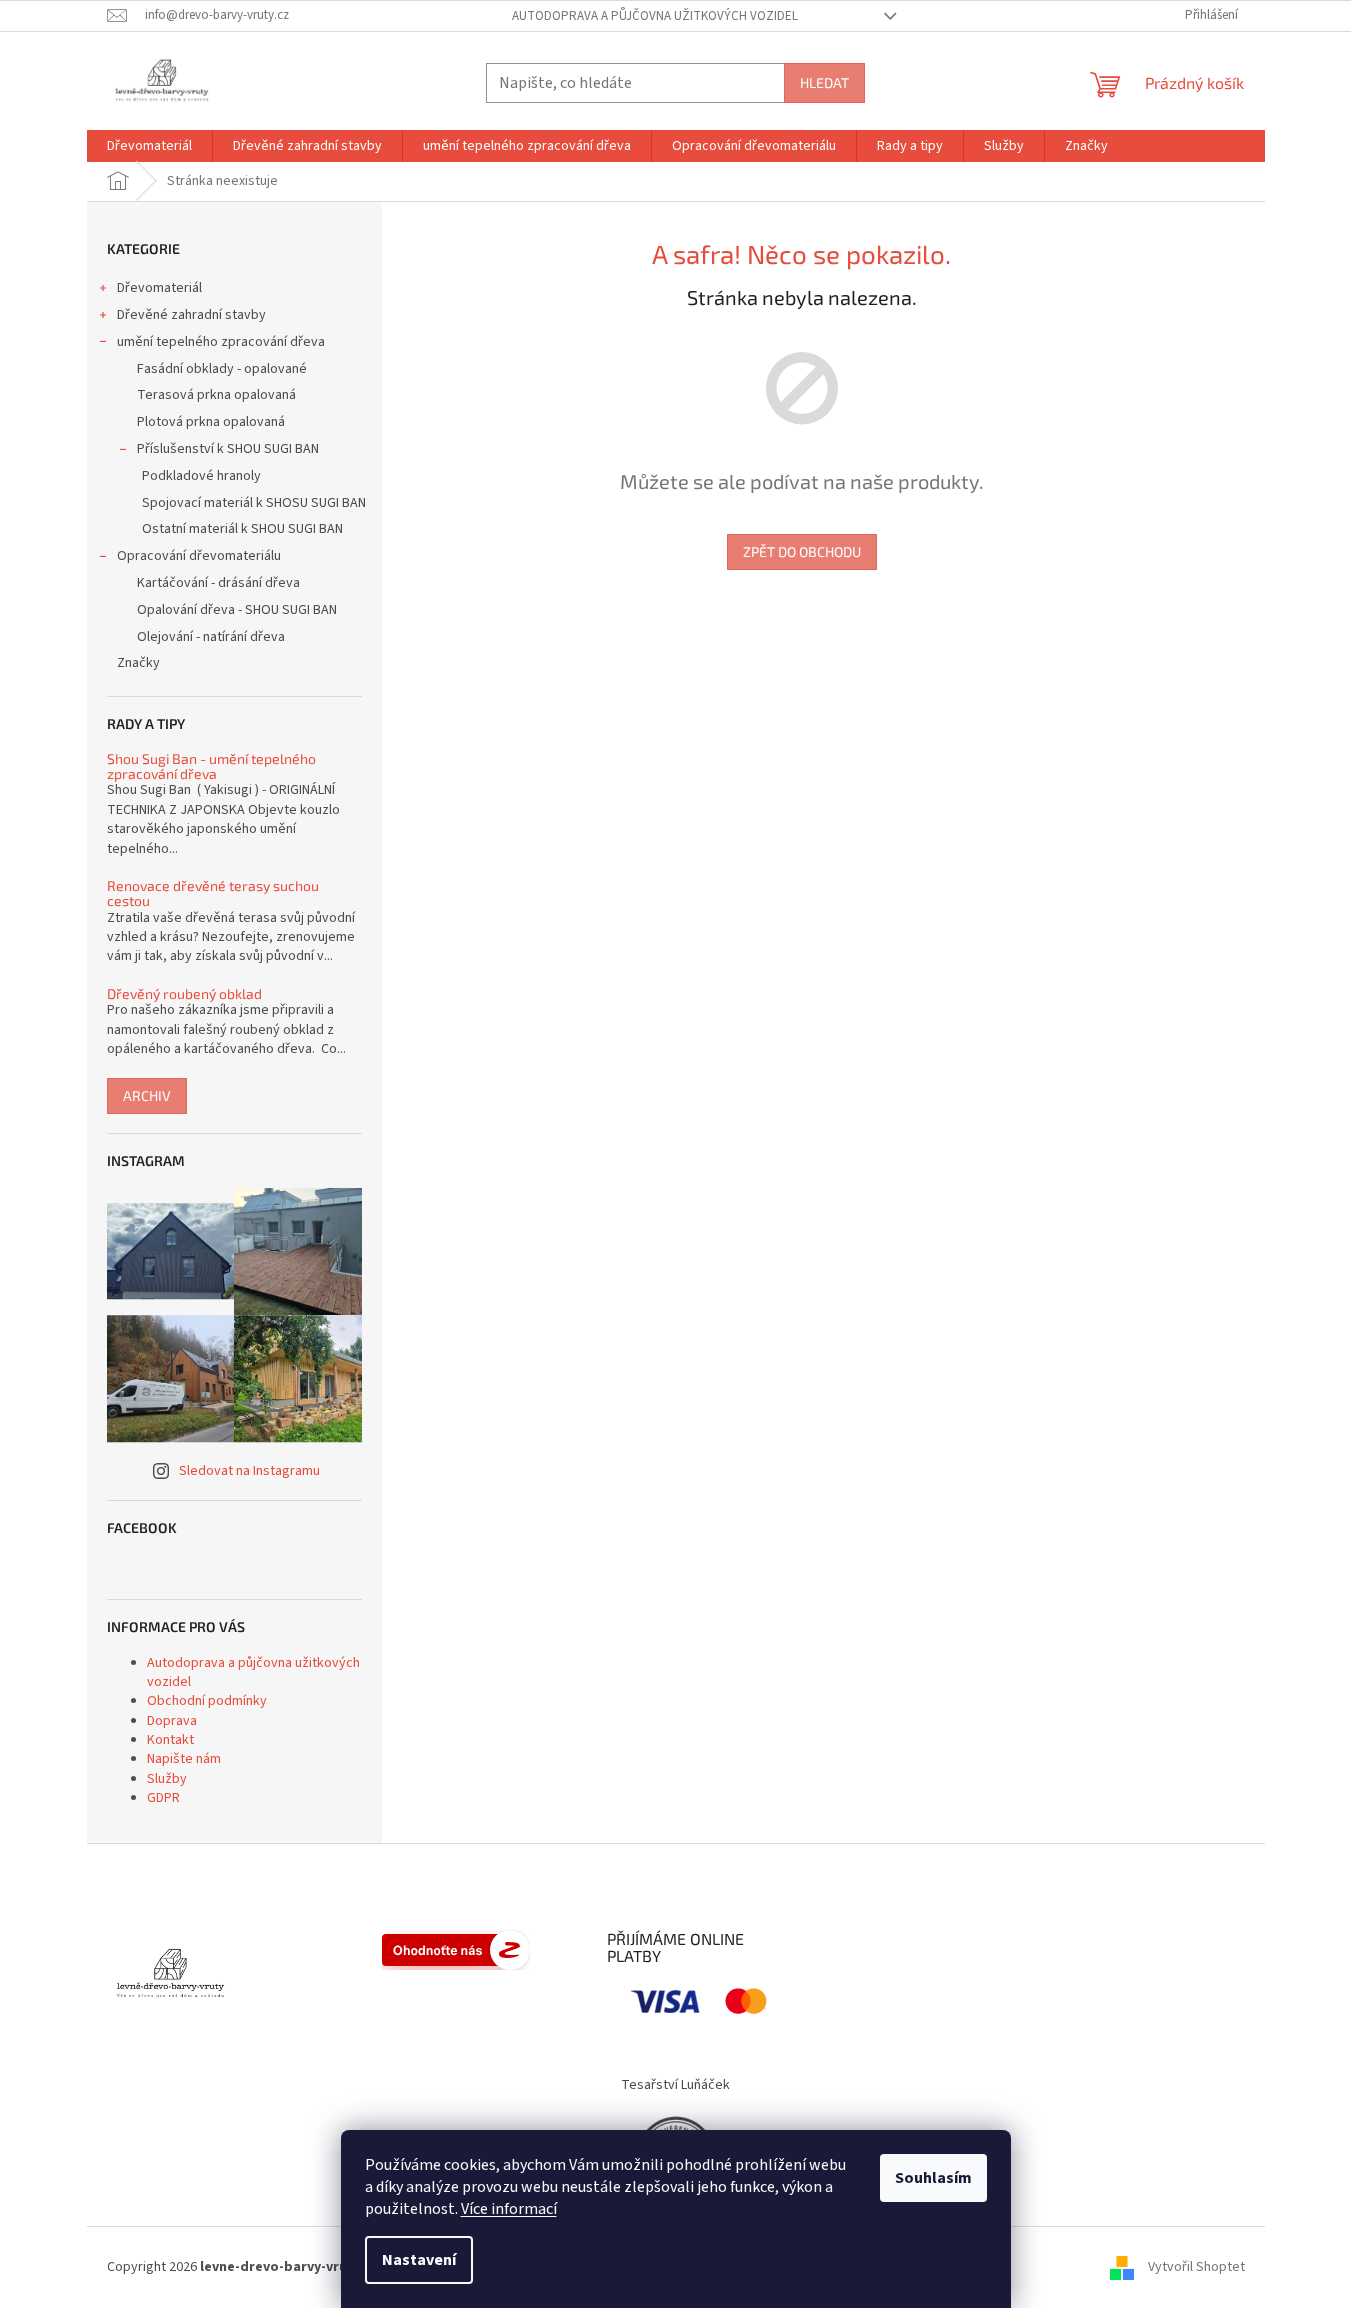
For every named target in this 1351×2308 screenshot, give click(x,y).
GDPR (163, 1798)
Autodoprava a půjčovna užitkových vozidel (655, 16)
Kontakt (170, 1740)
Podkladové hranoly (201, 476)
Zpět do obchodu (802, 551)
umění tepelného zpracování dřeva (221, 342)
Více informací (509, 2209)
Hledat (824, 82)
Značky (138, 663)
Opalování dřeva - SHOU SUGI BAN (237, 610)
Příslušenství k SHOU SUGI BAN (228, 449)
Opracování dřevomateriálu (199, 556)
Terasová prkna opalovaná (216, 395)
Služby (167, 1779)
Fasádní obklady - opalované (222, 369)
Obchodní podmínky (207, 1701)
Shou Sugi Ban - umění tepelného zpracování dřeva (211, 766)
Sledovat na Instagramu (249, 1471)
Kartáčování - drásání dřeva (218, 583)
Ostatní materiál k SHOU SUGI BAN (242, 529)
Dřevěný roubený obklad (184, 993)
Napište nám (184, 1759)
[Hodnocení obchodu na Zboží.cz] (456, 1950)
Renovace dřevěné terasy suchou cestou (213, 893)
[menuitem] (149, 146)
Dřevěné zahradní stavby (191, 315)
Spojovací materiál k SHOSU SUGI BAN (254, 503)
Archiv (147, 1095)
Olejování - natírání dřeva (211, 637)
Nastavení (419, 2260)
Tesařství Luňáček (675, 2085)
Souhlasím (933, 2178)
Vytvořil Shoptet (1196, 2267)
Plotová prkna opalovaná (211, 422)
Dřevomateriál (159, 288)
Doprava (172, 1721)
